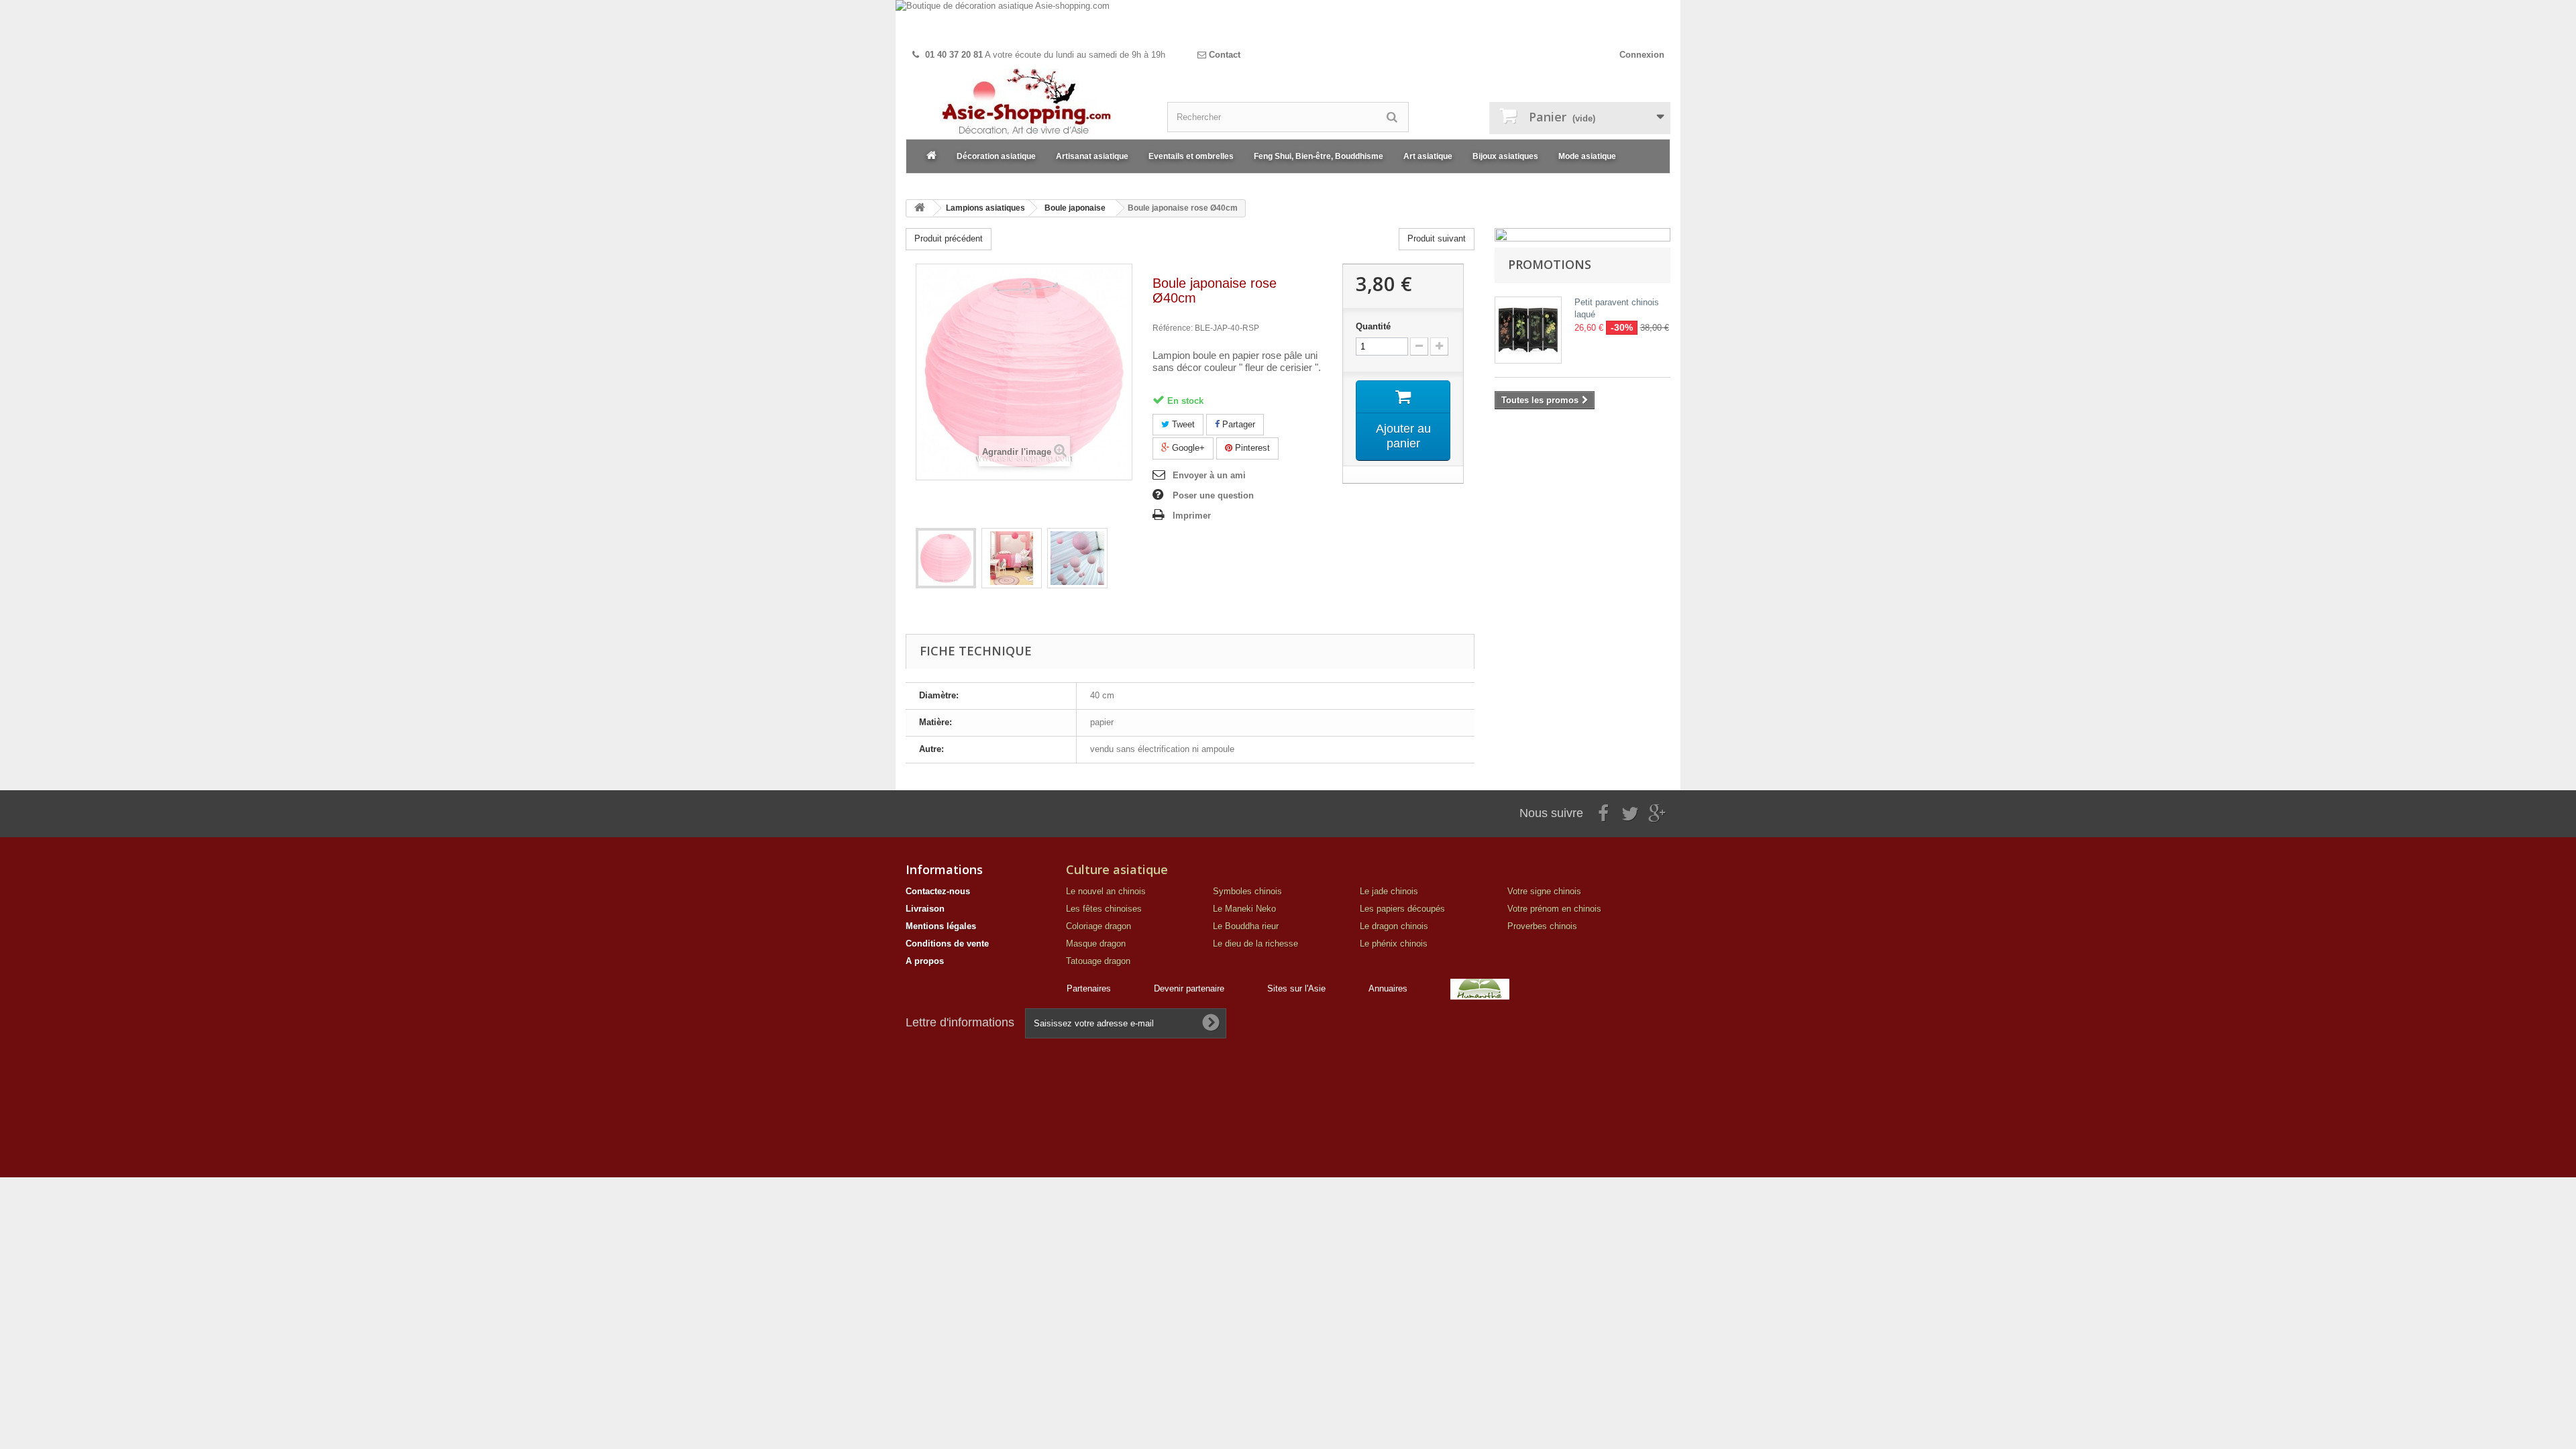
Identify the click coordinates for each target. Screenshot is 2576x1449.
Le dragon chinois (1394, 926)
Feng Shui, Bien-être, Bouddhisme (1319, 156)
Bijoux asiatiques (1505, 156)
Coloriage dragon (1098, 926)
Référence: (1173, 328)
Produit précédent (949, 238)
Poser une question (1213, 495)
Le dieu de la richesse (1255, 944)
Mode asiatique (1587, 156)
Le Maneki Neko (1244, 909)
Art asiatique (1428, 156)
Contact (1223, 55)
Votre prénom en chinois (1554, 909)
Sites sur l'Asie (1296, 988)
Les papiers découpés (1402, 909)
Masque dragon (1096, 944)
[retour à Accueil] (920, 208)
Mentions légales (941, 926)
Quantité (1373, 326)
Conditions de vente (947, 944)
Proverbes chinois (1542, 926)
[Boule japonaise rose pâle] (946, 558)
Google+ (1187, 448)
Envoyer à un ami (1209, 475)
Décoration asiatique (996, 156)
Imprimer (1192, 516)
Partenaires (1089, 988)
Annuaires (1388, 988)
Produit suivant (1437, 238)
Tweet (1182, 424)
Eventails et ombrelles (1191, 156)
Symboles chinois (1247, 891)
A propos (925, 961)
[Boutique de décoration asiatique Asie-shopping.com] (1288, 22)
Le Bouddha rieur (1246, 926)
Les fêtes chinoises (1104, 909)
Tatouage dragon (1098, 961)
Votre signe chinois (1544, 891)
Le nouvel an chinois (1106, 891)
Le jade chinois (1389, 891)
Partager (1237, 424)
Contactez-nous (938, 891)
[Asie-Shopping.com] (1026, 104)
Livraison (925, 909)
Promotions (1550, 264)
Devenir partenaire (1189, 988)
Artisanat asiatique (1092, 156)
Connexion (1642, 55)
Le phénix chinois (1394, 944)
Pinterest (1251, 448)
